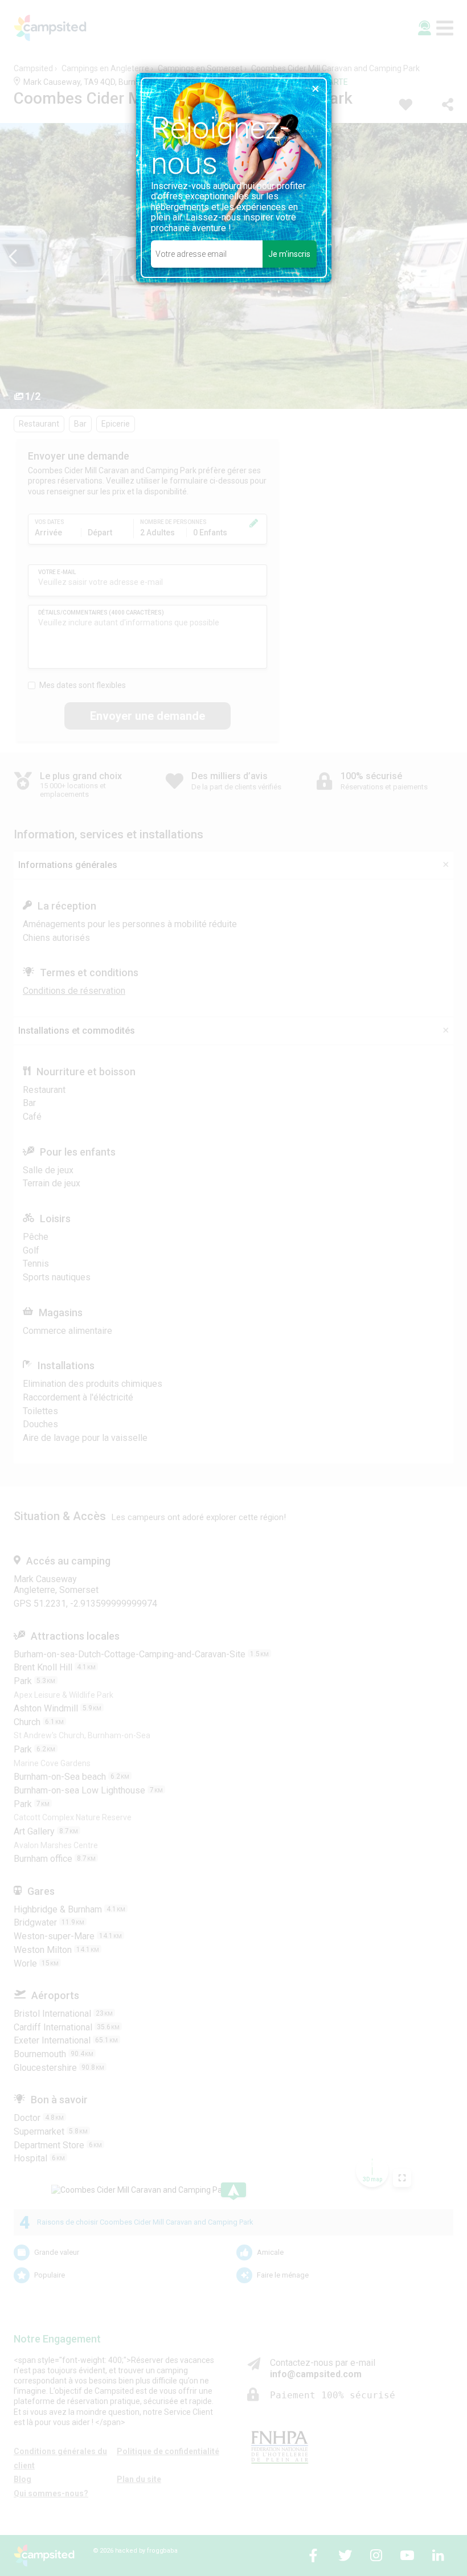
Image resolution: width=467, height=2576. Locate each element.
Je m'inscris (289, 254)
